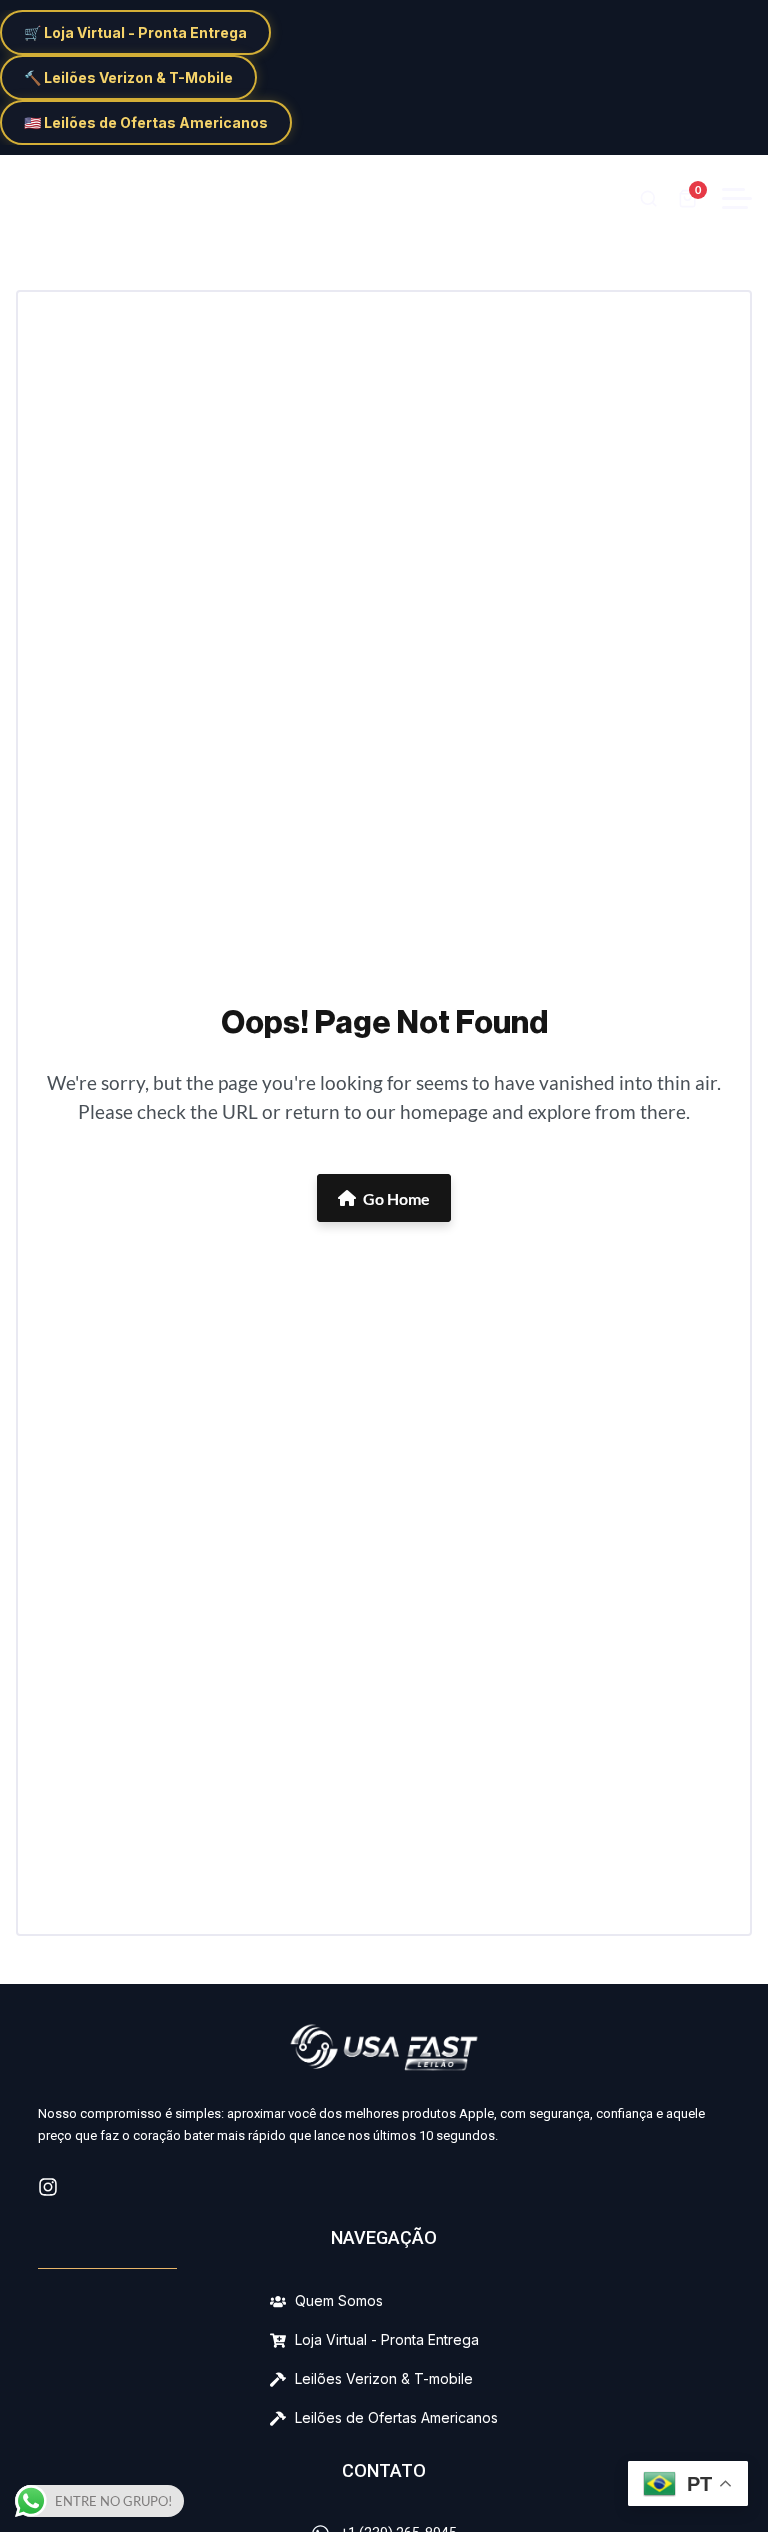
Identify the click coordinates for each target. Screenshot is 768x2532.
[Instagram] (48, 2187)
